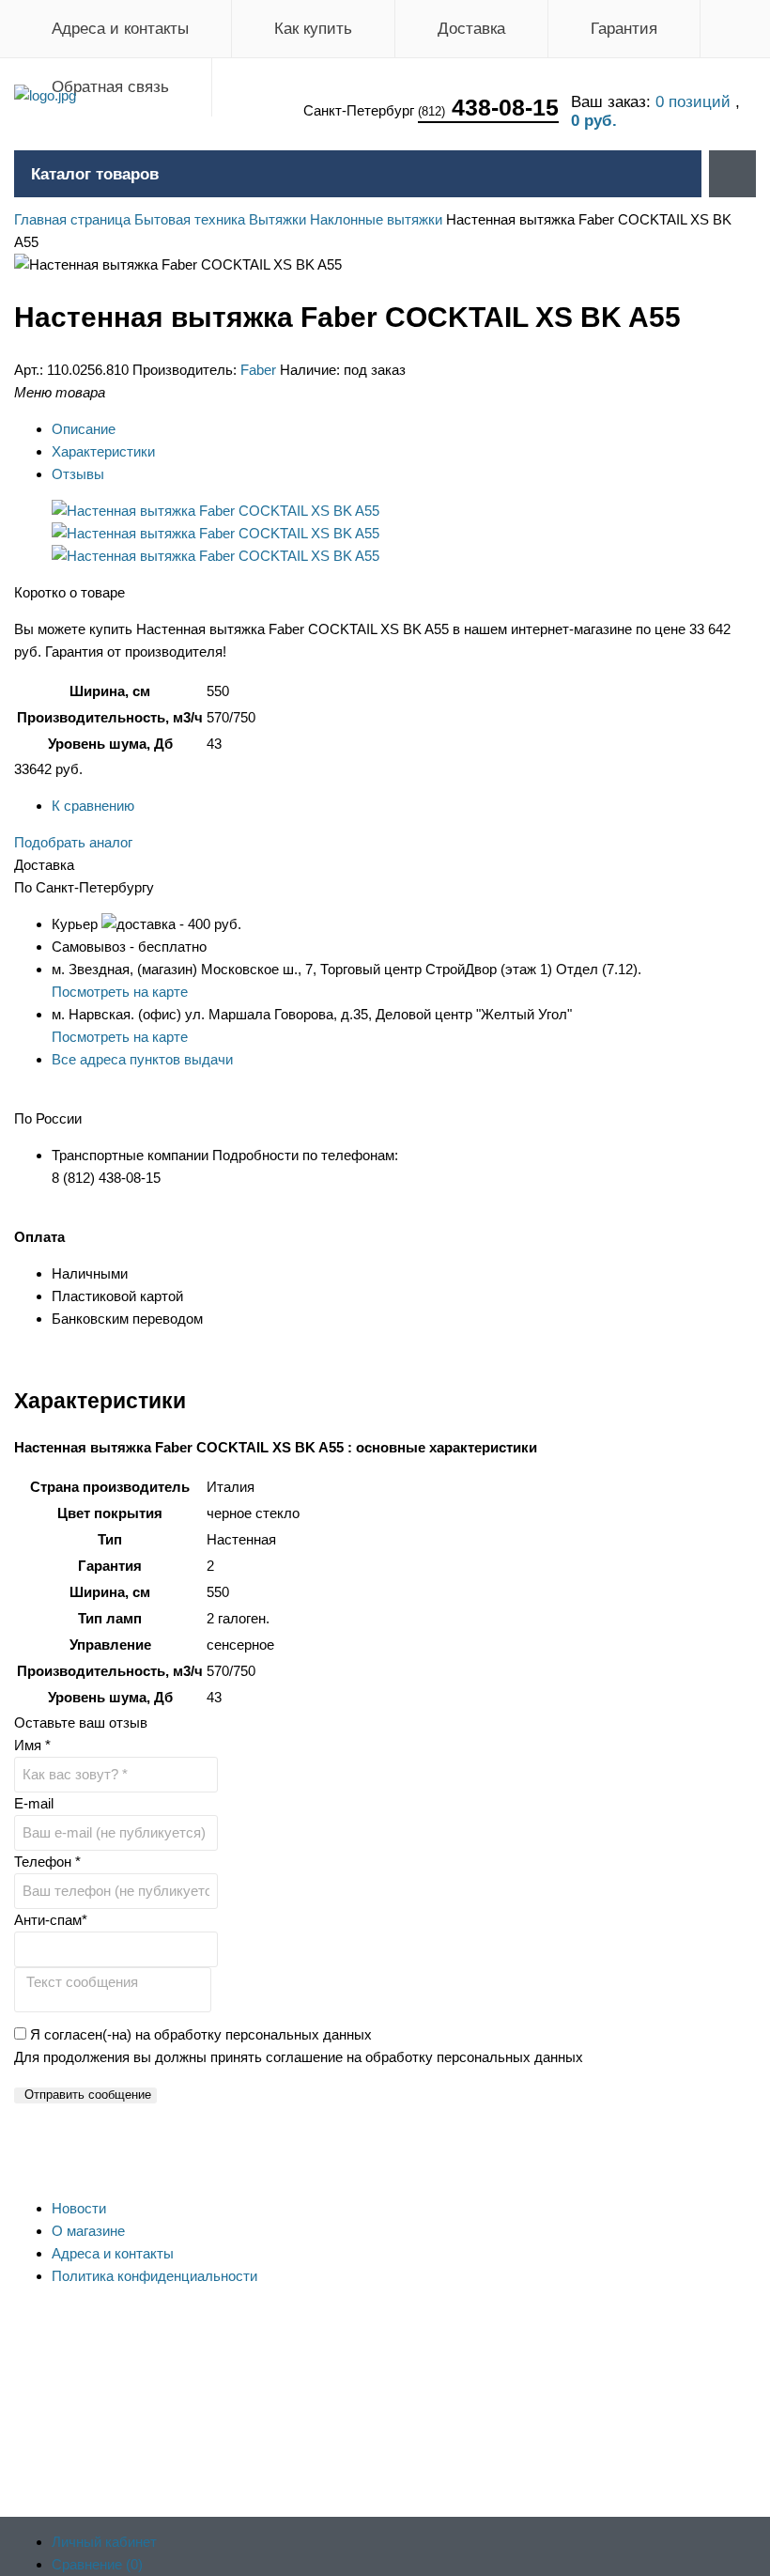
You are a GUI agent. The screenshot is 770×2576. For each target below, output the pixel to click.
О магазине (88, 2231)
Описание (84, 429)
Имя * (32, 1745)
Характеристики (103, 451)
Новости (79, 2208)
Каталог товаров (95, 174)
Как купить (313, 29)
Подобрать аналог (73, 842)
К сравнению (93, 806)
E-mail (34, 1803)
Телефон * (47, 1862)
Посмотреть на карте (120, 992)
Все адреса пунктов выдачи (142, 1059)
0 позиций (695, 102)
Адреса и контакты (120, 29)
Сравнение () (97, 2564)
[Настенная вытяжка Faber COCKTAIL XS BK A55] (216, 511)
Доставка (471, 29)
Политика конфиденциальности (154, 2276)
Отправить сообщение (88, 2095)
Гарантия (624, 29)
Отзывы (78, 474)
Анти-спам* (51, 1920)
